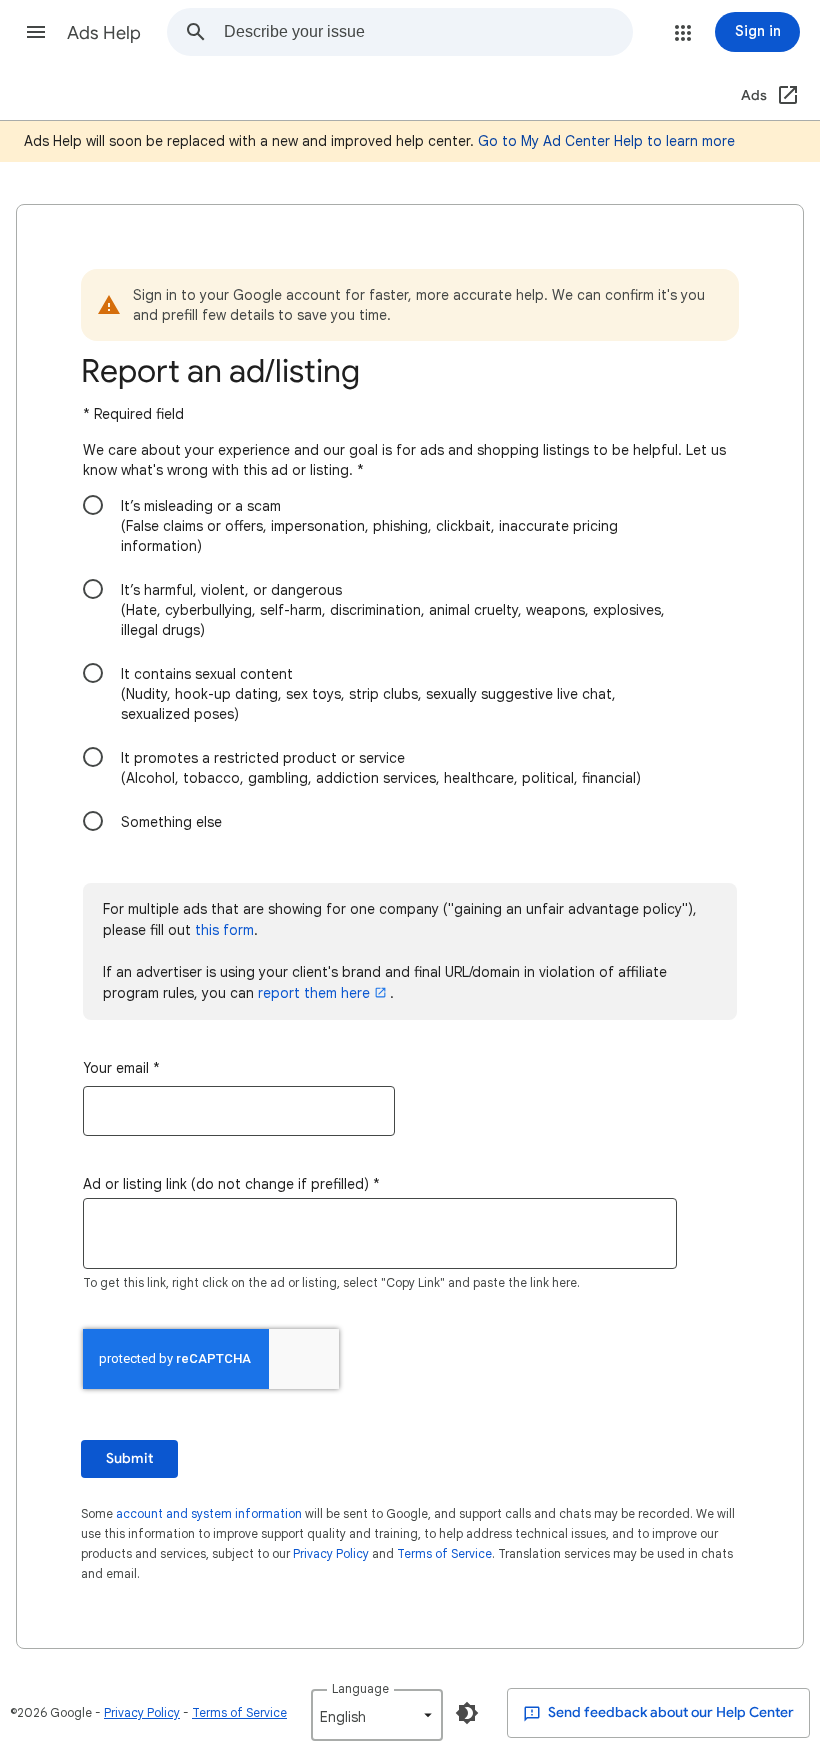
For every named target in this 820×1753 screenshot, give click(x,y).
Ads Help (104, 33)
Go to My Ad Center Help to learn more (606, 141)
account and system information (209, 1513)
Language (360, 1688)
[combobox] (428, 32)
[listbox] (377, 1715)
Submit (129, 1458)
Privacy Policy (331, 1553)
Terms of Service (444, 1553)
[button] (36, 32)
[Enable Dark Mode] (467, 1713)
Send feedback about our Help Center (669, 1712)
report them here (314, 993)
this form (224, 930)
